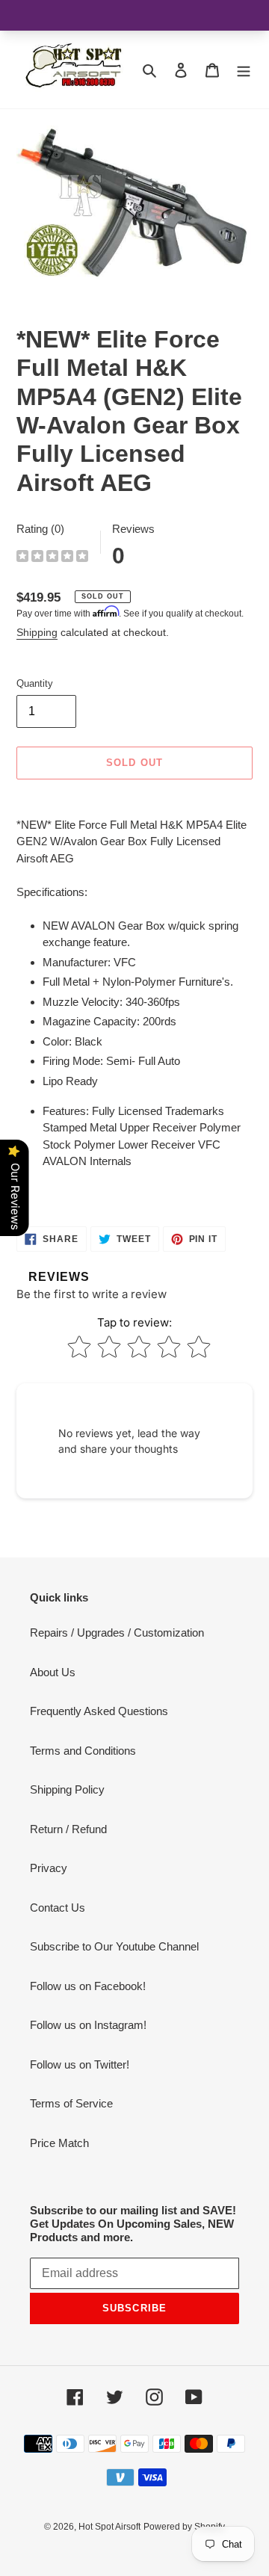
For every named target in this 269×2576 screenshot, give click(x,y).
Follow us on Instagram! (88, 2025)
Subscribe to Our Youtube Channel (114, 1946)
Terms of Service (71, 2103)
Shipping (37, 632)
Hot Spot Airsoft (109, 2527)
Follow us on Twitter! (80, 2064)
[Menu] (244, 70)
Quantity (35, 683)
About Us (53, 1672)
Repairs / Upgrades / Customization (117, 1633)
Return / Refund (68, 1829)
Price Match (59, 2143)
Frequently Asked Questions (99, 1711)
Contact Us (58, 1908)
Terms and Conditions (83, 1751)
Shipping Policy (67, 1789)
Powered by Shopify (184, 2527)
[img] (52, 558)
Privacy (49, 1868)
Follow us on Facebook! (88, 1986)
